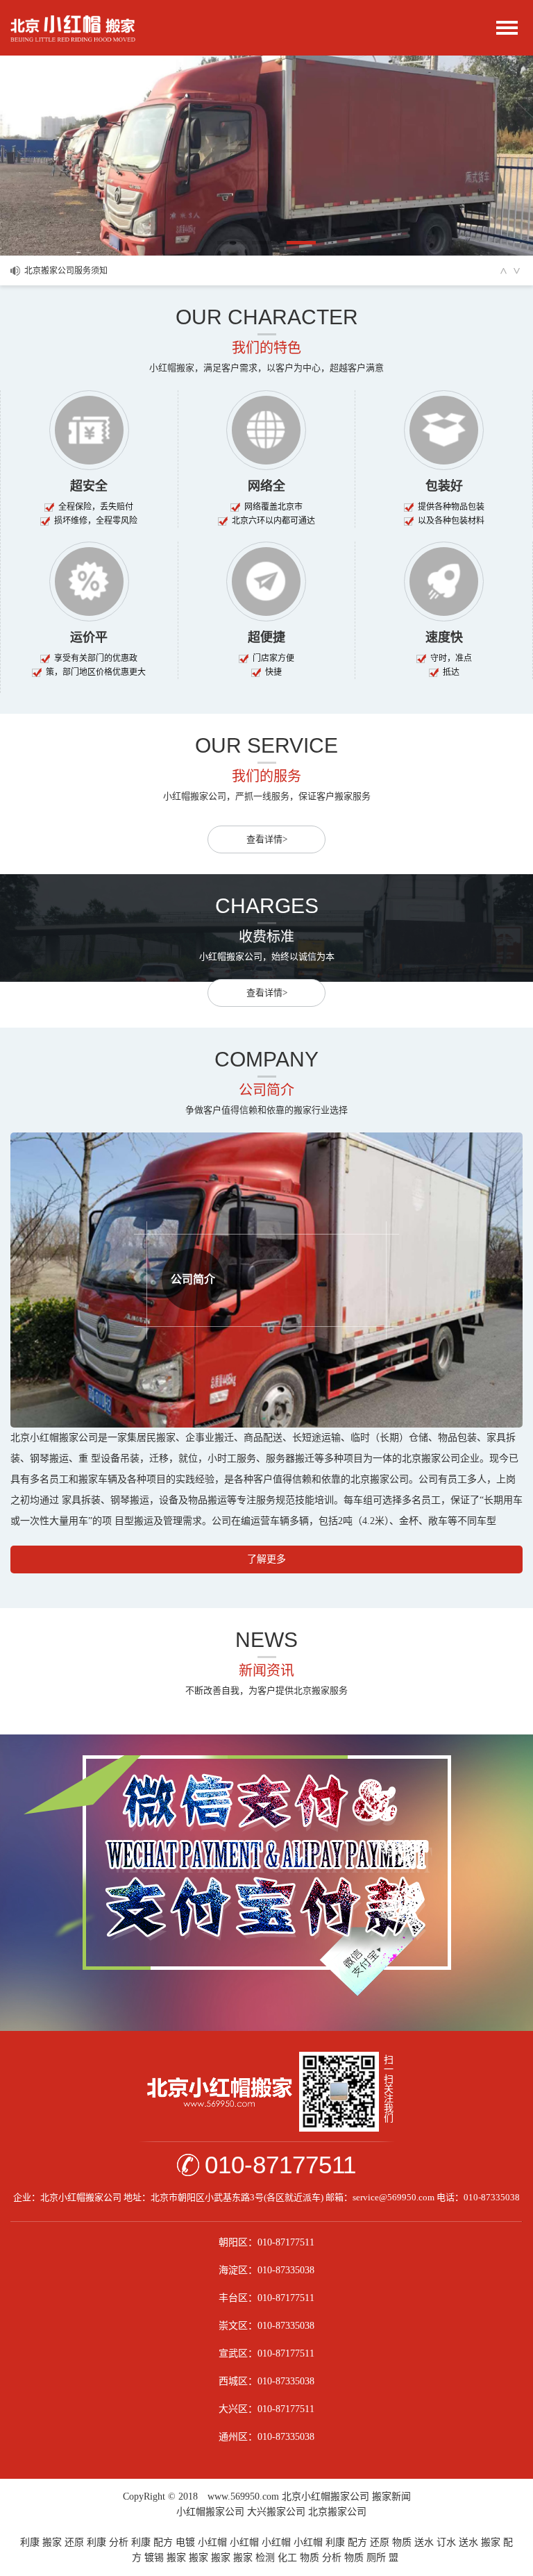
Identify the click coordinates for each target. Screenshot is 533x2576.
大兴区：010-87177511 (266, 2409)
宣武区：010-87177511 (266, 2353)
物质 (402, 2542)
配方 (163, 2542)
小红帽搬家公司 (210, 2512)
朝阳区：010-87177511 (266, 2242)
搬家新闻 (391, 2496)
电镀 (185, 2542)
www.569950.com (243, 2496)
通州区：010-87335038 (266, 2437)
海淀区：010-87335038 (266, 2270)
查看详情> (267, 839)
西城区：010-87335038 (266, 2381)
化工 (287, 2558)
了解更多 (266, 1559)
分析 (119, 2542)
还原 (74, 2542)
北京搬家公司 (337, 2512)
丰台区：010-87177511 (266, 2298)
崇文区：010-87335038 (266, 2326)
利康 (30, 2542)
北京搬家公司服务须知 (66, 264)
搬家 (52, 2542)
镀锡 (154, 2558)
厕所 (376, 2558)
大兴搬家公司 (276, 2512)
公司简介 (193, 1279)
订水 (446, 2542)
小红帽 (212, 2542)
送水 (424, 2542)
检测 (265, 2558)
